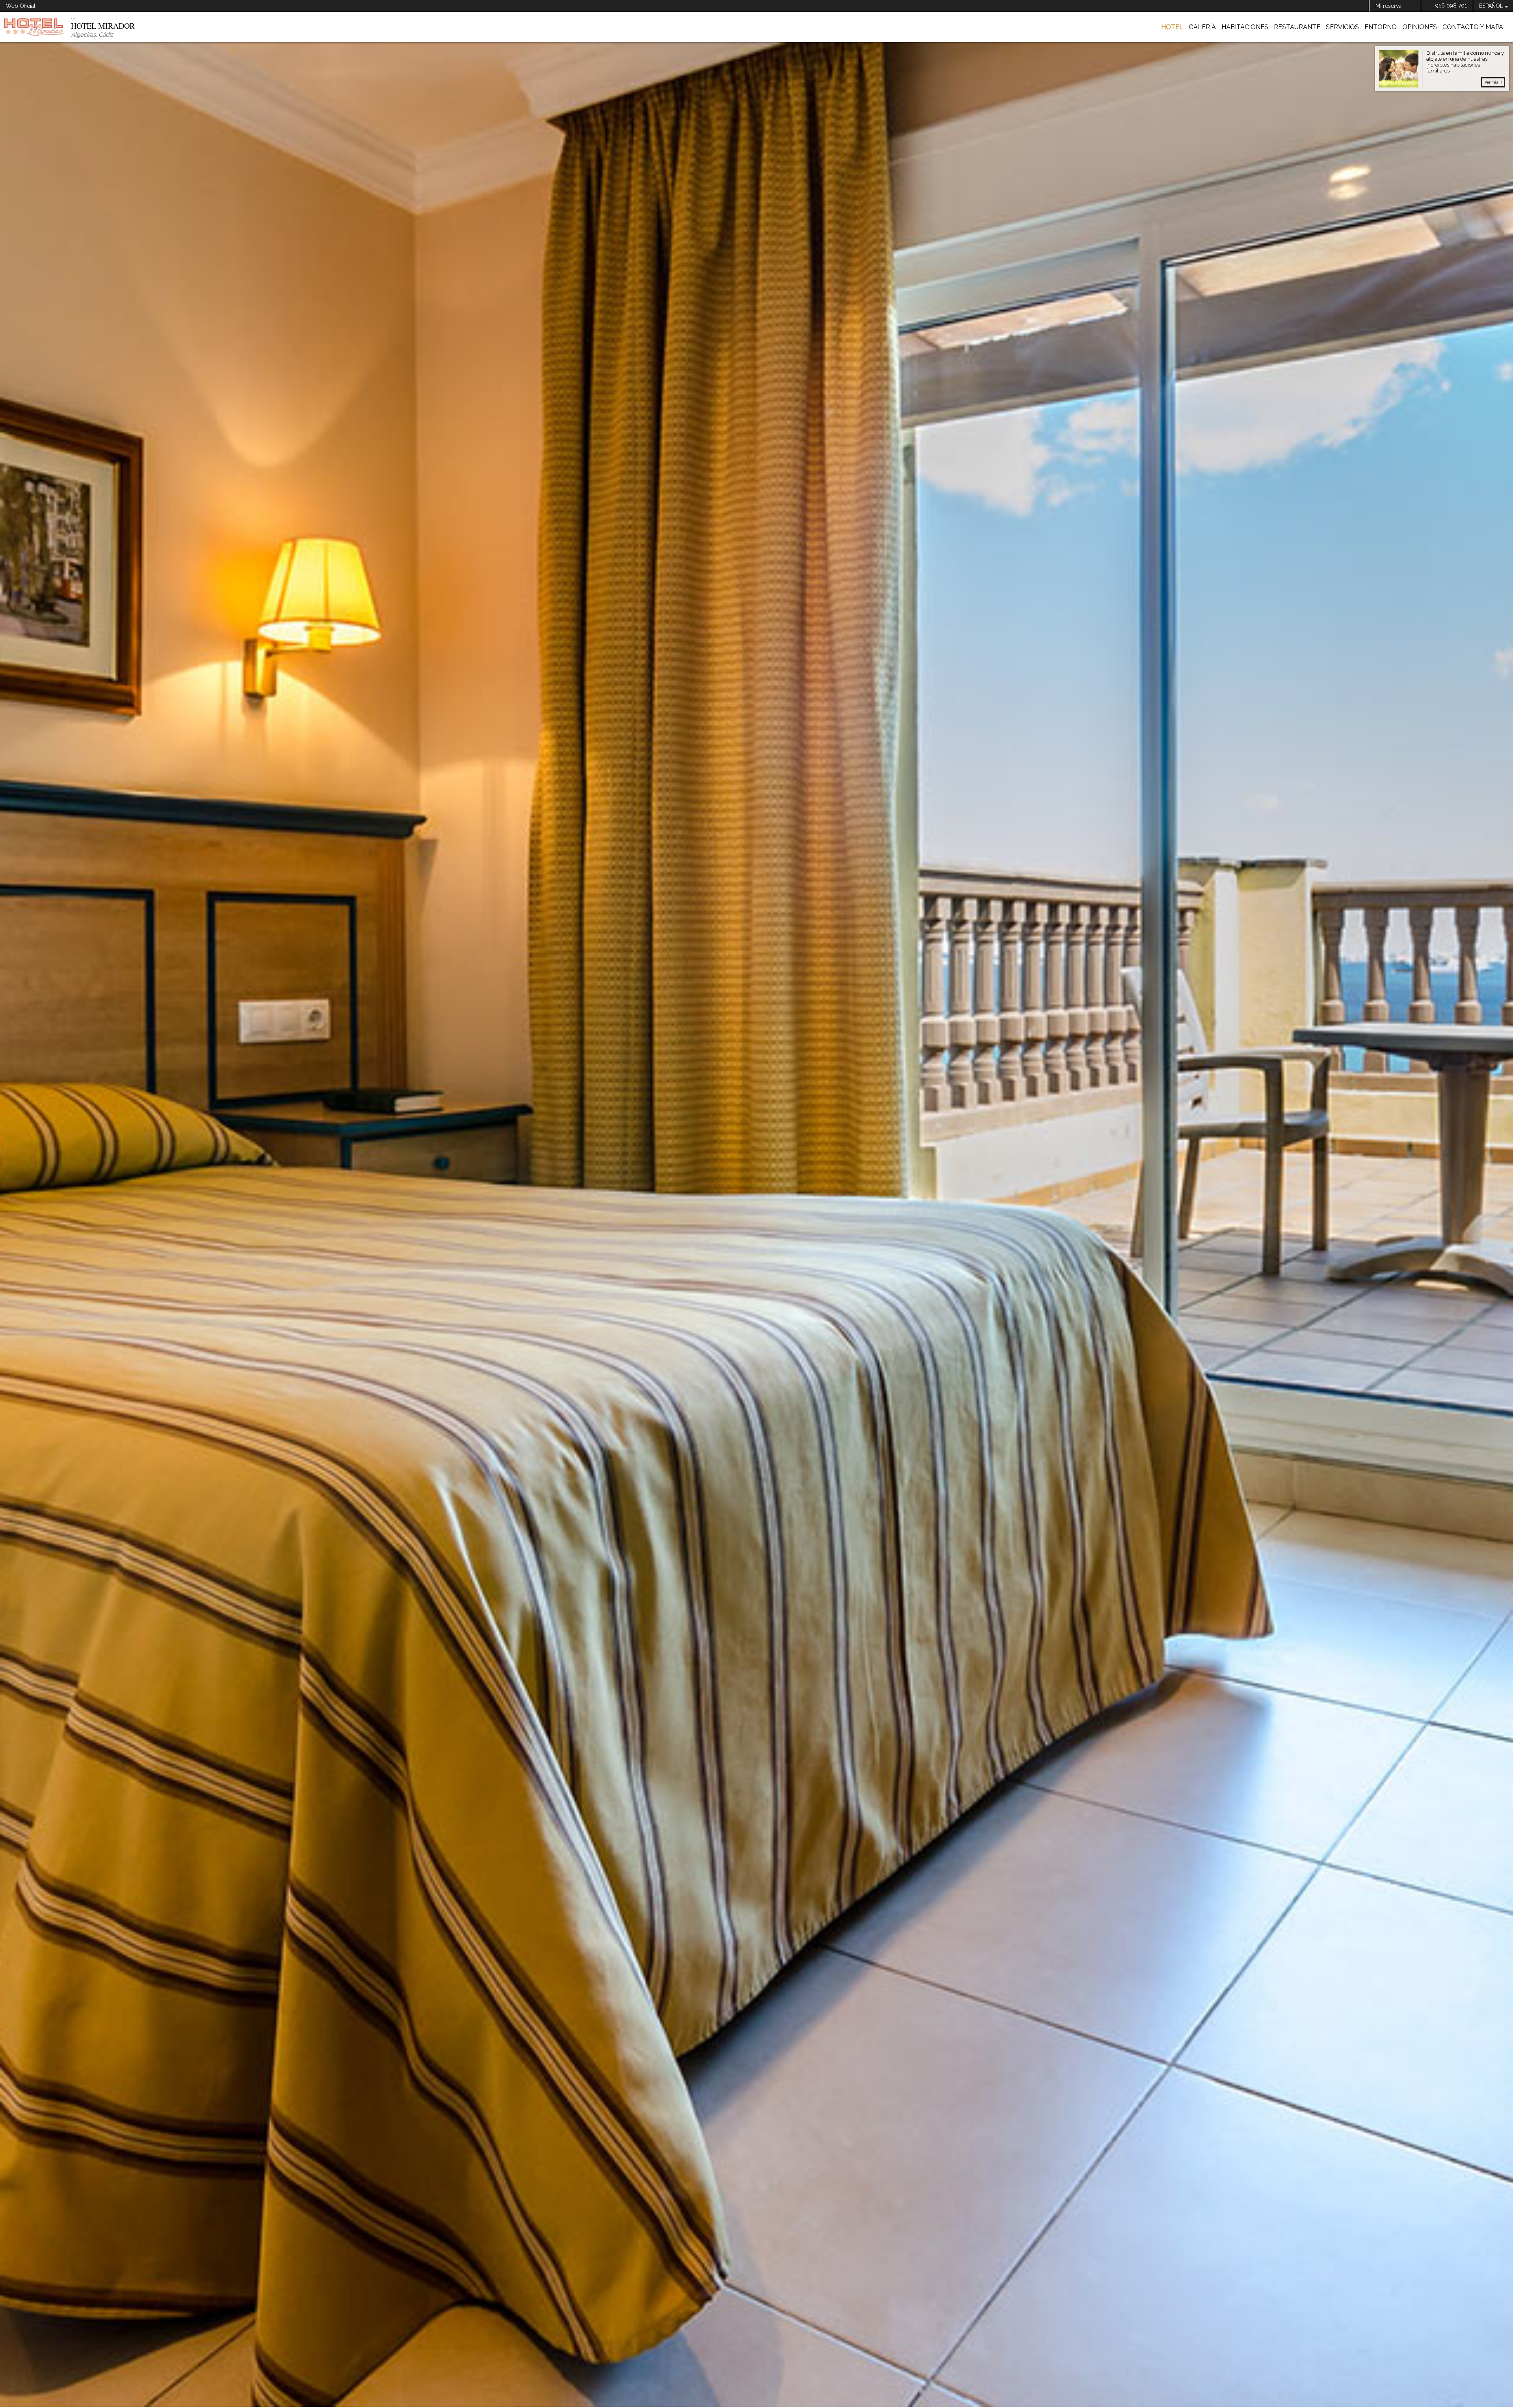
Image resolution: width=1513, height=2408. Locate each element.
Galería (1202, 27)
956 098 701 (1451, 6)
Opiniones (1420, 27)
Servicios (1342, 27)
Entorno (1381, 27)
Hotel (1172, 27)
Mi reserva (1388, 6)
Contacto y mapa (1473, 27)
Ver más (1491, 82)
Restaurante (1297, 27)
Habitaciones (1245, 27)
